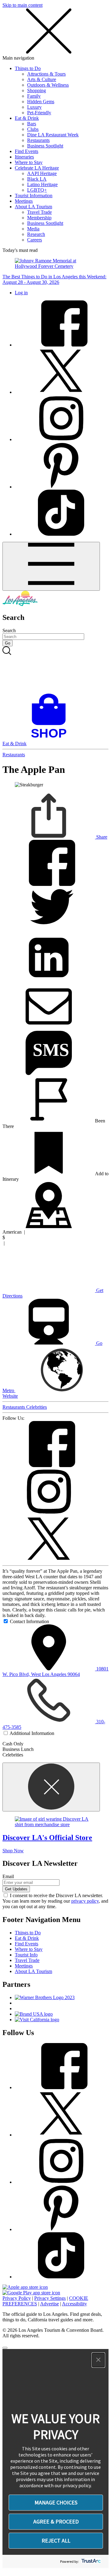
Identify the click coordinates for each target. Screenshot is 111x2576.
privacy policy (85, 1901)
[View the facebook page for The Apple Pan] (49, 1465)
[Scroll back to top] (5, 2348)
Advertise (49, 2304)
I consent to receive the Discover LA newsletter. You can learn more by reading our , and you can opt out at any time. (55, 1901)
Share (101, 837)
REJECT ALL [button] (56, 2541)
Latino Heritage (42, 184)
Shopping (37, 90)
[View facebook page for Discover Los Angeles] (61, 345)
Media (33, 229)
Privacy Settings (50, 2298)
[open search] (55, 670)
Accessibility (74, 2304)
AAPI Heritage (42, 173)
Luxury (34, 107)
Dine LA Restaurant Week (53, 135)
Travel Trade (39, 212)
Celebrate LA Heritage (37, 168)
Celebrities (37, 1407)
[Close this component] (51, 1787)
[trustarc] (90, 2561)
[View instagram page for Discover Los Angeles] (61, 439)
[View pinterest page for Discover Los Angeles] (61, 487)
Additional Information (32, 1733)
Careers (35, 240)
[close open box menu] (49, 52)
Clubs (33, 129)
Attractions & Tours (46, 74)
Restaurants (38, 140)
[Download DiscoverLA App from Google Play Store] (31, 2293)
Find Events (27, 151)
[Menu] (51, 566)
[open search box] (55, 670)
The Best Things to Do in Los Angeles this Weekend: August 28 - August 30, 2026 (54, 279)
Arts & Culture (42, 79)
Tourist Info (26, 1955)
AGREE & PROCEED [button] (56, 2521)
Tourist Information (34, 196)
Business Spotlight (45, 146)
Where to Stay (29, 162)
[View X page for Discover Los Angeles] (61, 392)
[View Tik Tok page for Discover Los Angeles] (61, 534)
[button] (98, 2360)
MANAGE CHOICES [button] (56, 2502)
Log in (21, 293)
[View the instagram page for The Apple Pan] (49, 1513)
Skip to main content (23, 5)
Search (9, 630)
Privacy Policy (17, 2298)
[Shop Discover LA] (51, 738)
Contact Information (29, 1621)
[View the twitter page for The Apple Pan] (49, 1560)
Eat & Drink (27, 118)
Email (8, 1876)
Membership (39, 218)
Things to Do (28, 68)
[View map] (49, 1226)
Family (34, 96)
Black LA (37, 179)
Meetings (24, 201)
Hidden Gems (41, 102)
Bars (32, 124)
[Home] (20, 604)
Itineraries (24, 157)
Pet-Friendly (39, 113)
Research (36, 234)
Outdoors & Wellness (48, 85)
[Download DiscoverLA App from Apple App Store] (25, 2287)
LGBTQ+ (37, 190)
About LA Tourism (33, 207)
